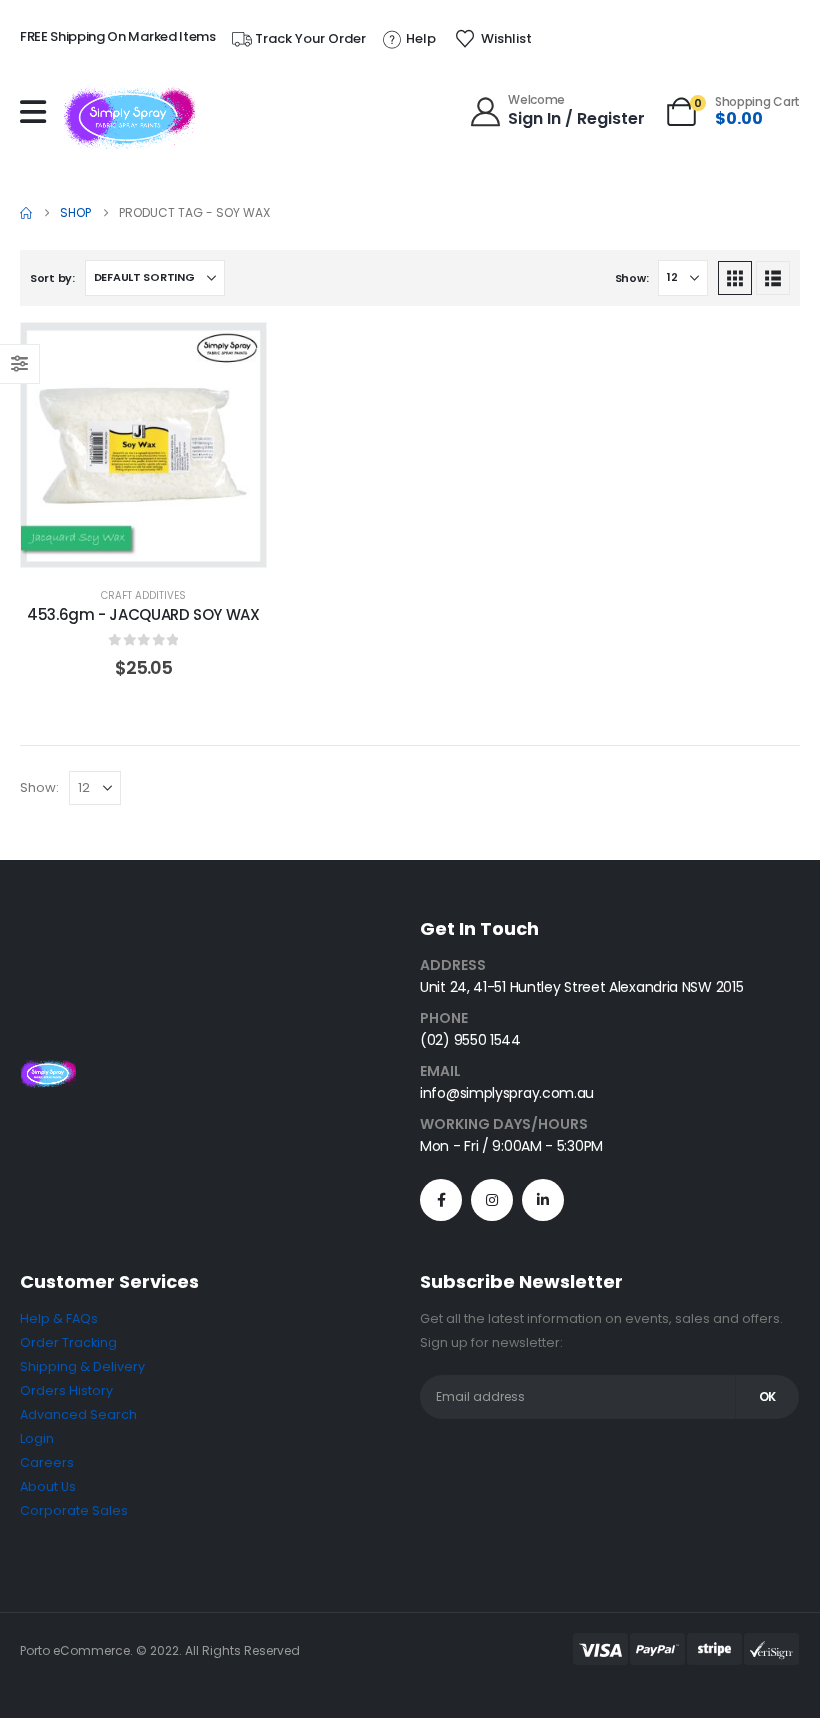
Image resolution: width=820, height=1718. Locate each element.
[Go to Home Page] (26, 213)
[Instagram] (492, 1200)
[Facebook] (441, 1200)
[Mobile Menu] (38, 112)
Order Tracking (68, 1342)
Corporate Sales (74, 1510)
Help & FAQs (59, 1318)
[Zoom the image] (48, 1071)
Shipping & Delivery (82, 1366)
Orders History (66, 1390)
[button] (735, 278)
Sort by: (52, 278)
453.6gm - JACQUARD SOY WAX (143, 614)
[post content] (143, 445)
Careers (47, 1462)
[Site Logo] (129, 117)
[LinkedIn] (543, 1200)
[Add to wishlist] (236, 353)
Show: (632, 278)
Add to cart (158, 546)
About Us (48, 1486)
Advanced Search (78, 1414)
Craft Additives (143, 595)
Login (37, 1438)
